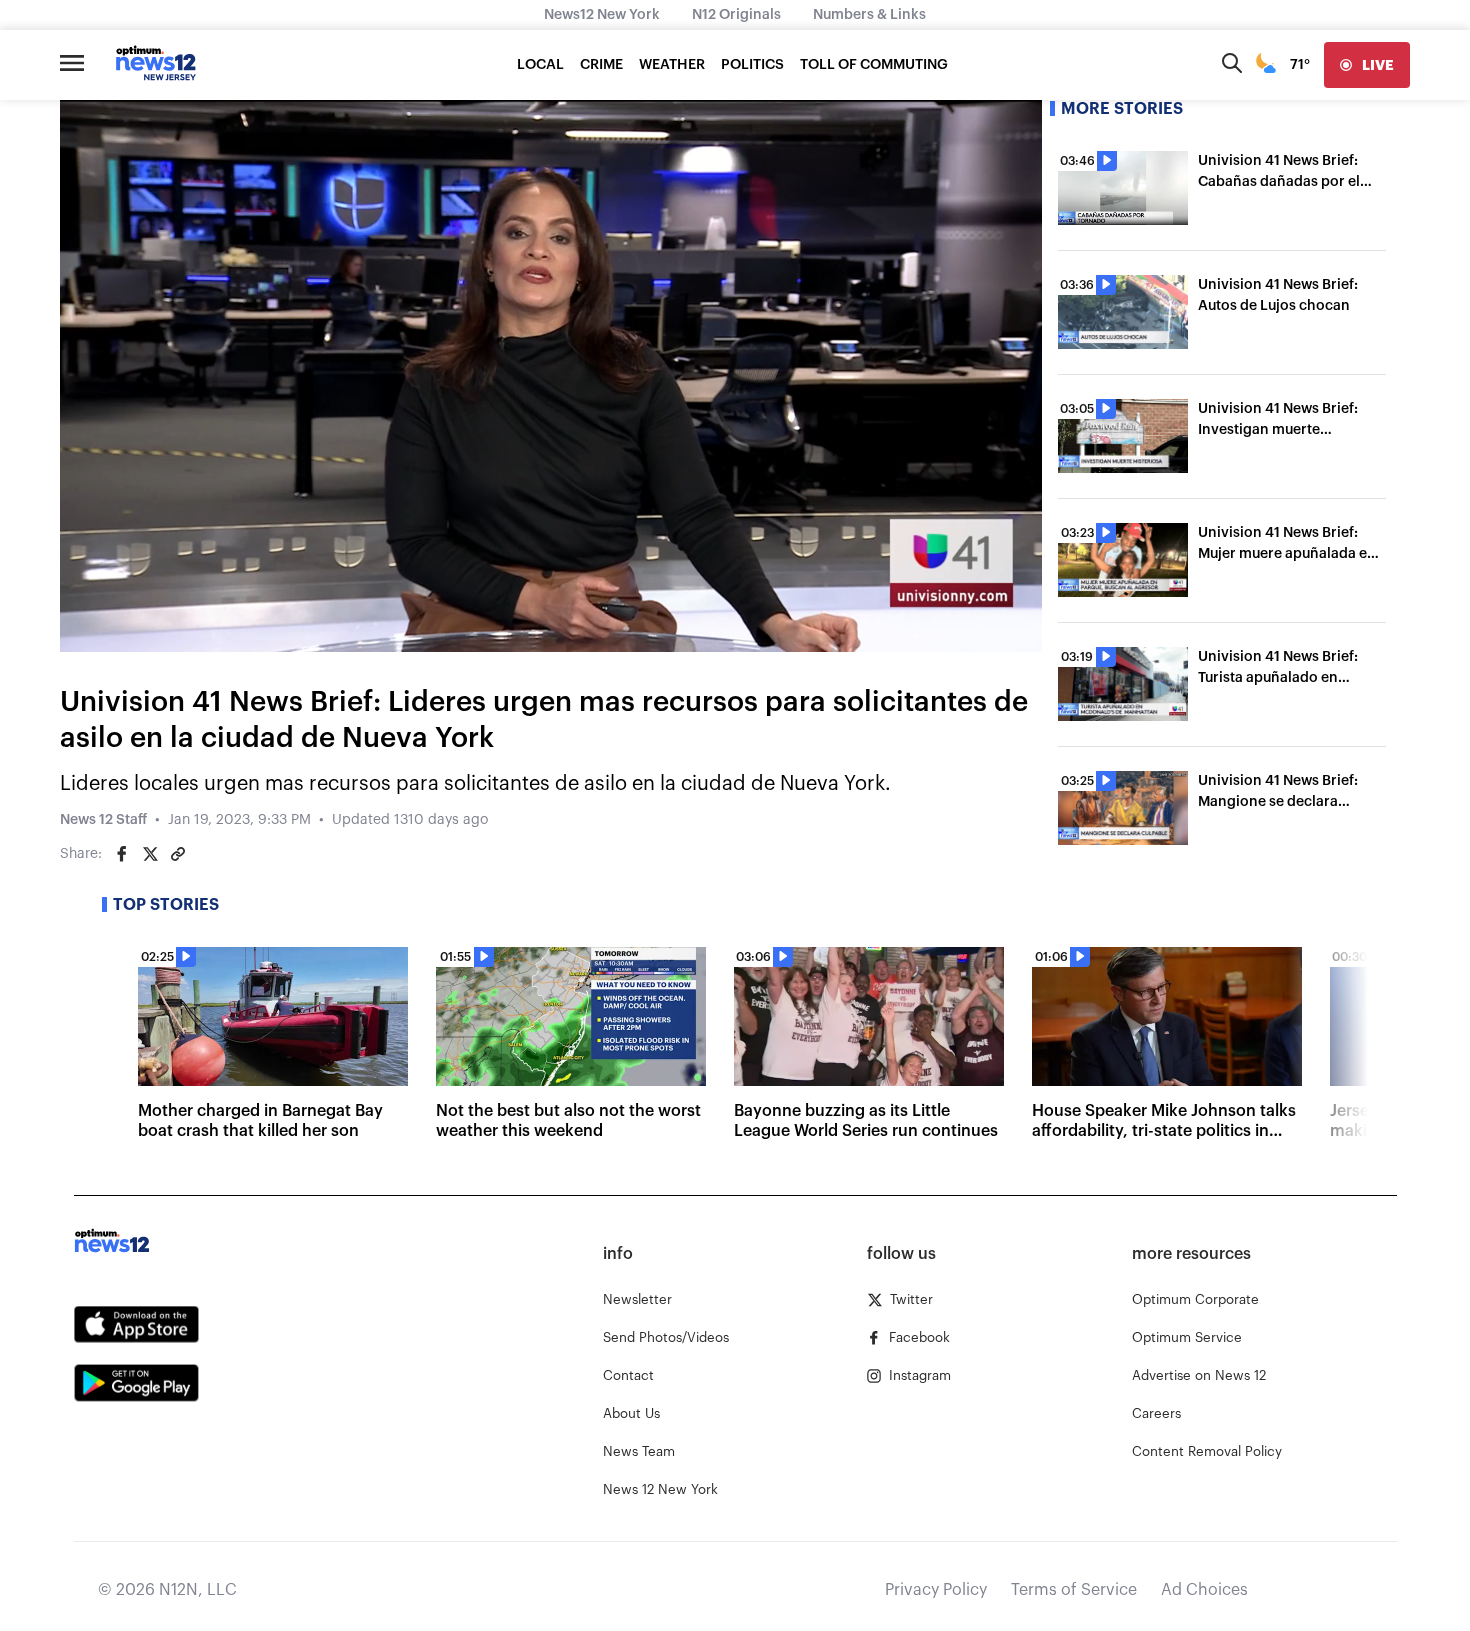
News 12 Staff (103, 820)
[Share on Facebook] (122, 854)
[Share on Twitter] (150, 854)
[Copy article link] (178, 854)
